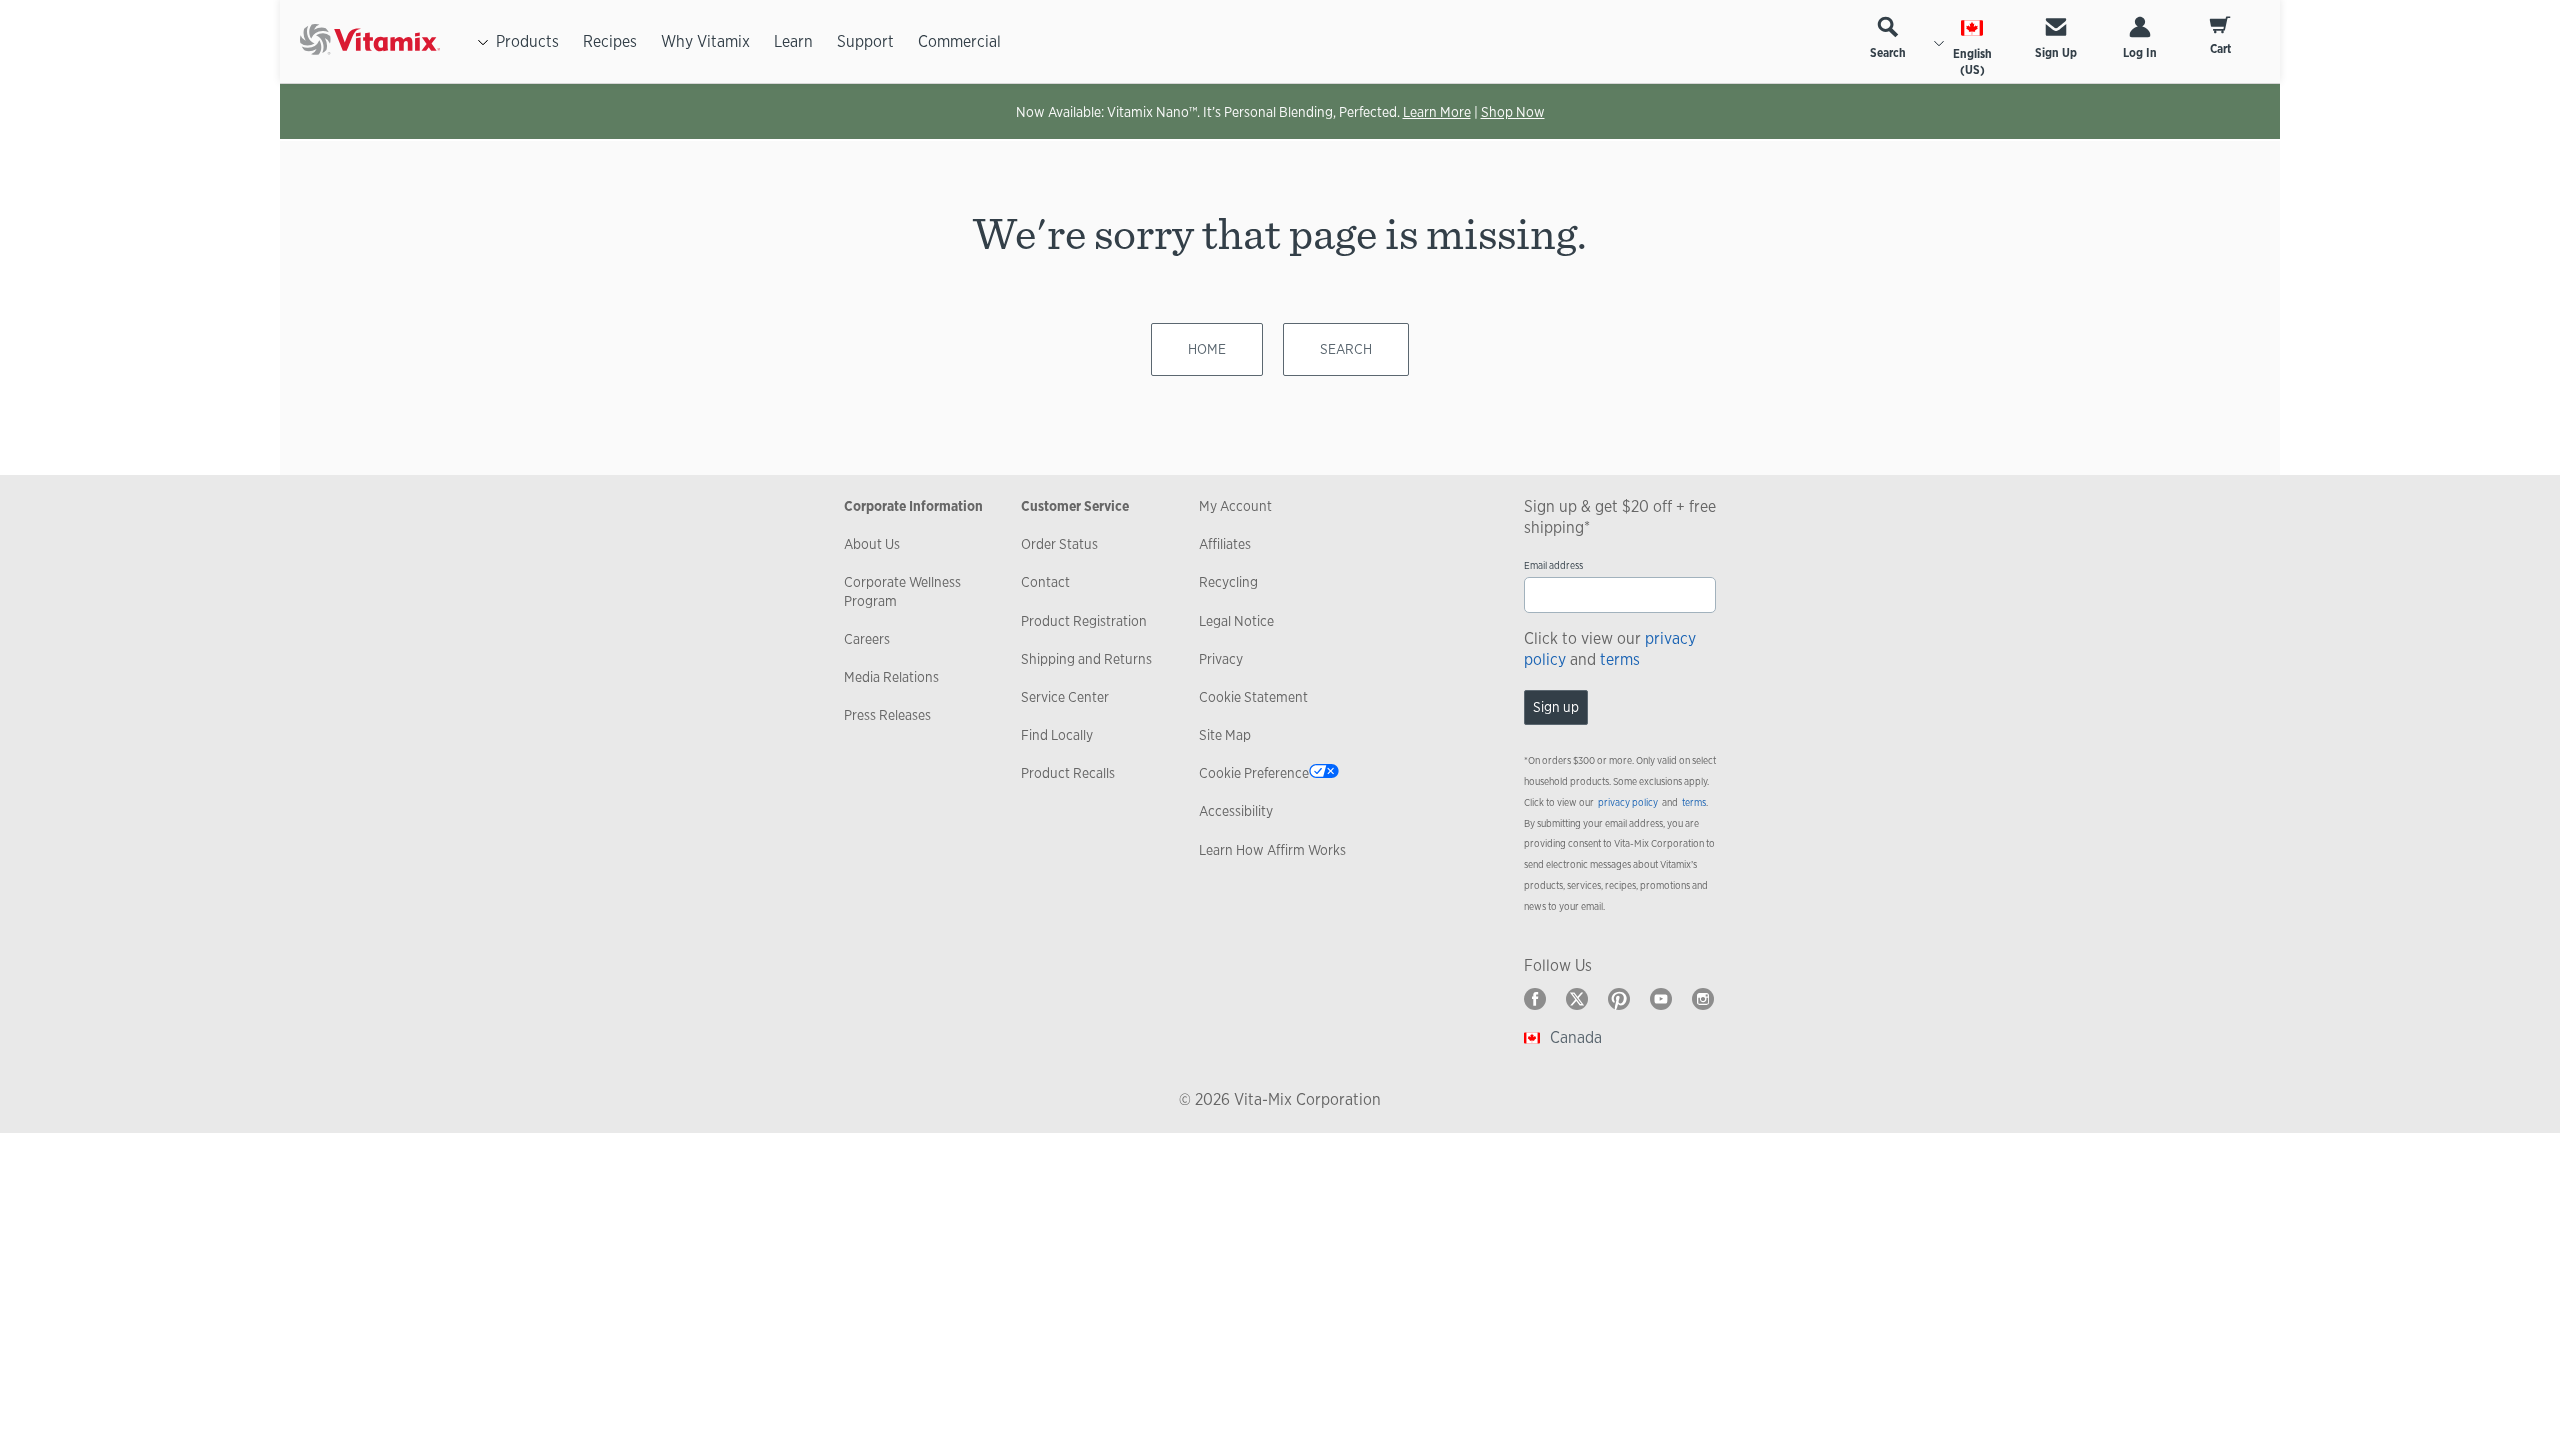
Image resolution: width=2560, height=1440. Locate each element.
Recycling (1228, 582)
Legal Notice (1236, 621)
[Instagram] (1703, 999)
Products (527, 41)
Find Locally (1057, 735)
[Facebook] (1535, 999)
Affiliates (1225, 544)
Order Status (1059, 544)
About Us (872, 544)
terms (1620, 659)
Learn (793, 41)
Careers (867, 639)
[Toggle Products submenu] (483, 42)
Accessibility (1236, 811)
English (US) (1972, 62)
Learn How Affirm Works (1272, 850)
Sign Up (2056, 53)
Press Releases (887, 715)
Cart (2220, 49)
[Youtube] (1661, 999)
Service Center (1065, 697)
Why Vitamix (705, 41)
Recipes (610, 41)
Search (1888, 53)
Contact (1045, 582)
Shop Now (1513, 112)
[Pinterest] (1619, 999)
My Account (1235, 506)
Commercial (959, 41)
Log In (2140, 53)
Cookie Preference (1254, 773)
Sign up (1556, 707)
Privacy (1221, 659)
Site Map (1225, 735)
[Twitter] (1577, 999)
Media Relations (891, 677)
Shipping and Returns (1086, 659)
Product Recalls (1068, 773)
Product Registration (1084, 621)
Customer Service (1075, 506)
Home (1207, 349)
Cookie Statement (1253, 697)
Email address (1553, 565)
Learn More (1437, 112)
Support (865, 41)
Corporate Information (913, 506)
